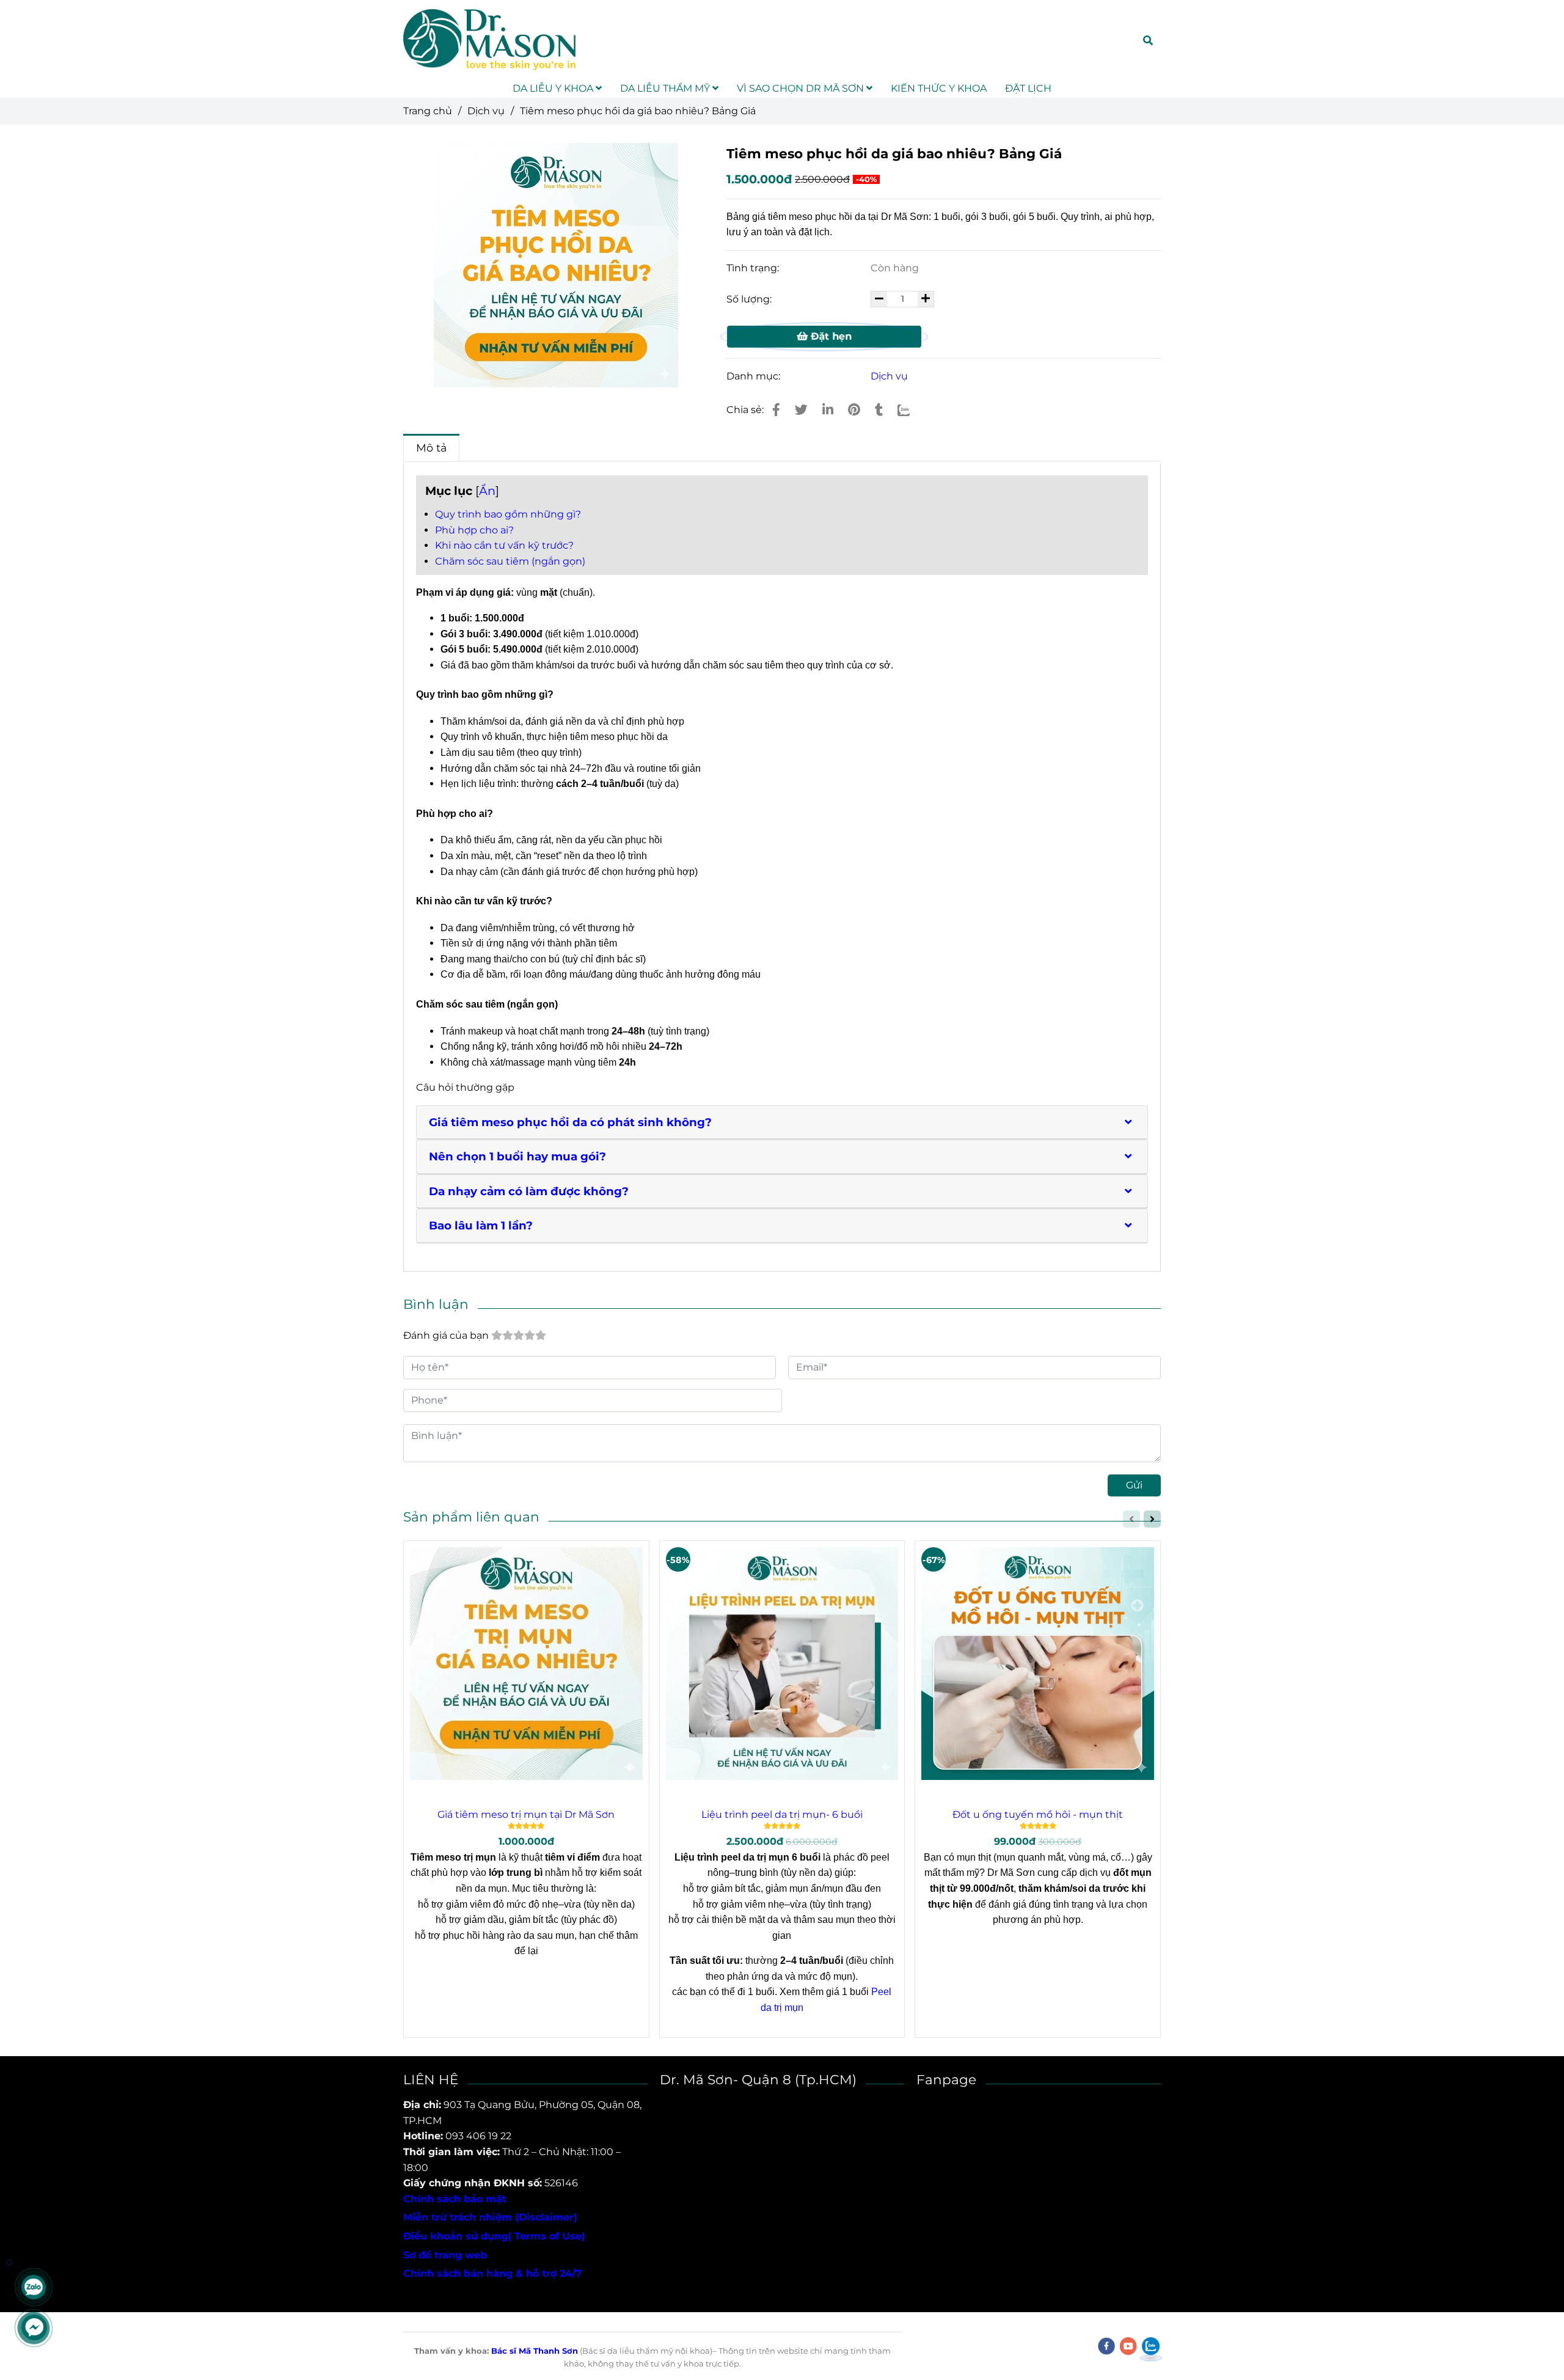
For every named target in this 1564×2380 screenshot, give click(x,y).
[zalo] (1151, 2346)
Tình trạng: (754, 268)
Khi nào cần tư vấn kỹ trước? (504, 545)
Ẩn (487, 491)
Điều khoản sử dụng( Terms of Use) (494, 2236)
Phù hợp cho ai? (474, 530)
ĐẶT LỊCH (1028, 88)
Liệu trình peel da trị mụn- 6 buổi (782, 1814)
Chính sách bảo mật (455, 2199)
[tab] (782, 1122)
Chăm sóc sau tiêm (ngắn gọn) (510, 561)
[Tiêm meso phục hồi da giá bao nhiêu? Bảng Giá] (489, 40)
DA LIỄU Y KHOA (554, 88)
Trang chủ (428, 111)
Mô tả (431, 448)
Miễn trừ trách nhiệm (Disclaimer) (490, 2217)
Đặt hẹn (830, 336)
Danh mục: (755, 376)
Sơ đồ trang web (445, 2255)
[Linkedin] (828, 410)
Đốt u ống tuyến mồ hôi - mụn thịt (1038, 1814)
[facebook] (1106, 2346)
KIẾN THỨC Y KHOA (939, 88)
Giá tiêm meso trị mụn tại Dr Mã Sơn (526, 1814)
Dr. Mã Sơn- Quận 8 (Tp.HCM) (758, 2079)
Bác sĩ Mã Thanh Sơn (535, 2351)
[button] (1130, 1122)
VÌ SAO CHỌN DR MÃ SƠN (802, 88)
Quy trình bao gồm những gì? (508, 514)
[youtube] (1128, 2346)
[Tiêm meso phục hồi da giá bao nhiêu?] (776, 410)
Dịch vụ (486, 111)
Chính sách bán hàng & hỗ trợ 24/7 (492, 2273)
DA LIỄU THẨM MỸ (666, 88)
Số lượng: (750, 299)
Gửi (1134, 1485)
